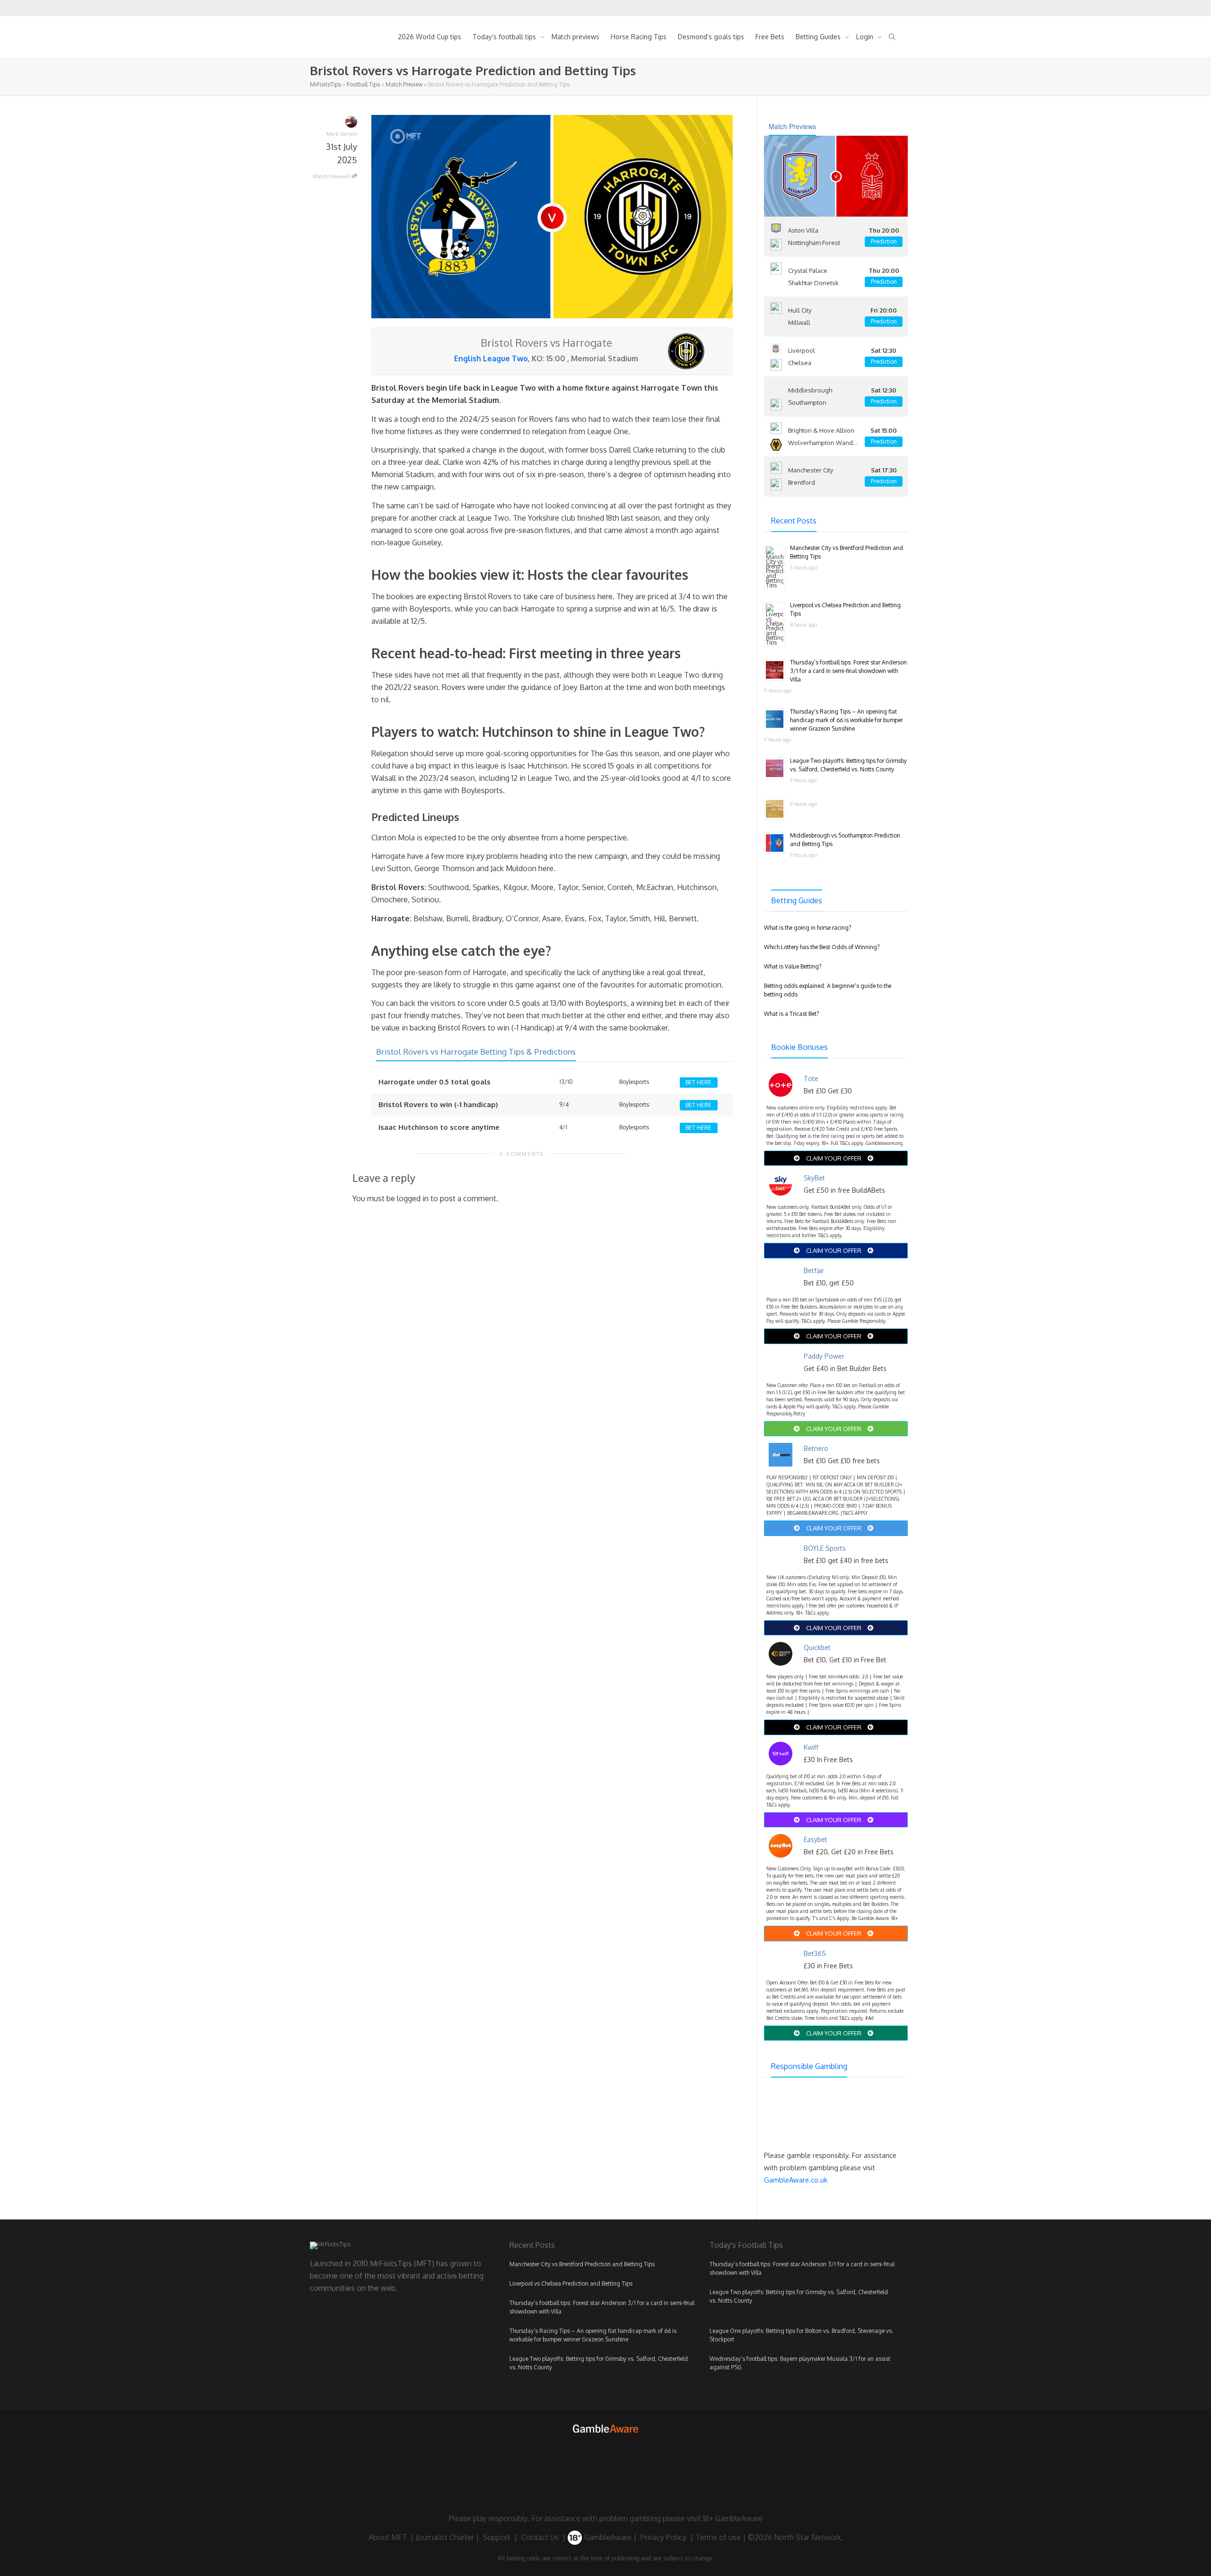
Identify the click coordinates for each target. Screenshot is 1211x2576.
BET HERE (698, 1082)
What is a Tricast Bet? (791, 1014)
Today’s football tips (505, 37)
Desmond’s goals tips (711, 37)
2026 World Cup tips (430, 37)
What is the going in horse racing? (807, 928)
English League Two (491, 358)
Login (866, 37)
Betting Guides (819, 37)
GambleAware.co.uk (796, 2180)
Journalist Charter (445, 2537)
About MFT (388, 2537)
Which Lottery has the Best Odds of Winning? (822, 947)
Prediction (884, 241)
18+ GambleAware (733, 2518)
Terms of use (718, 2537)
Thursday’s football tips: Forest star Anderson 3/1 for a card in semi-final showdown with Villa (848, 671)
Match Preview (404, 84)
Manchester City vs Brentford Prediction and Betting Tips (582, 2264)
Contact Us (540, 2537)
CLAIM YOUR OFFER (834, 1158)
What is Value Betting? (793, 966)
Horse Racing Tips (639, 37)
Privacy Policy (663, 2537)
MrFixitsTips (325, 84)
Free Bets (770, 37)
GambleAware (607, 2537)
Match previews (575, 37)
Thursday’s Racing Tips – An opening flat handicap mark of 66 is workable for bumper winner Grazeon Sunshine (846, 720)
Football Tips (363, 84)
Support (497, 2537)
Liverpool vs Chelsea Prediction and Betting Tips (571, 2283)
